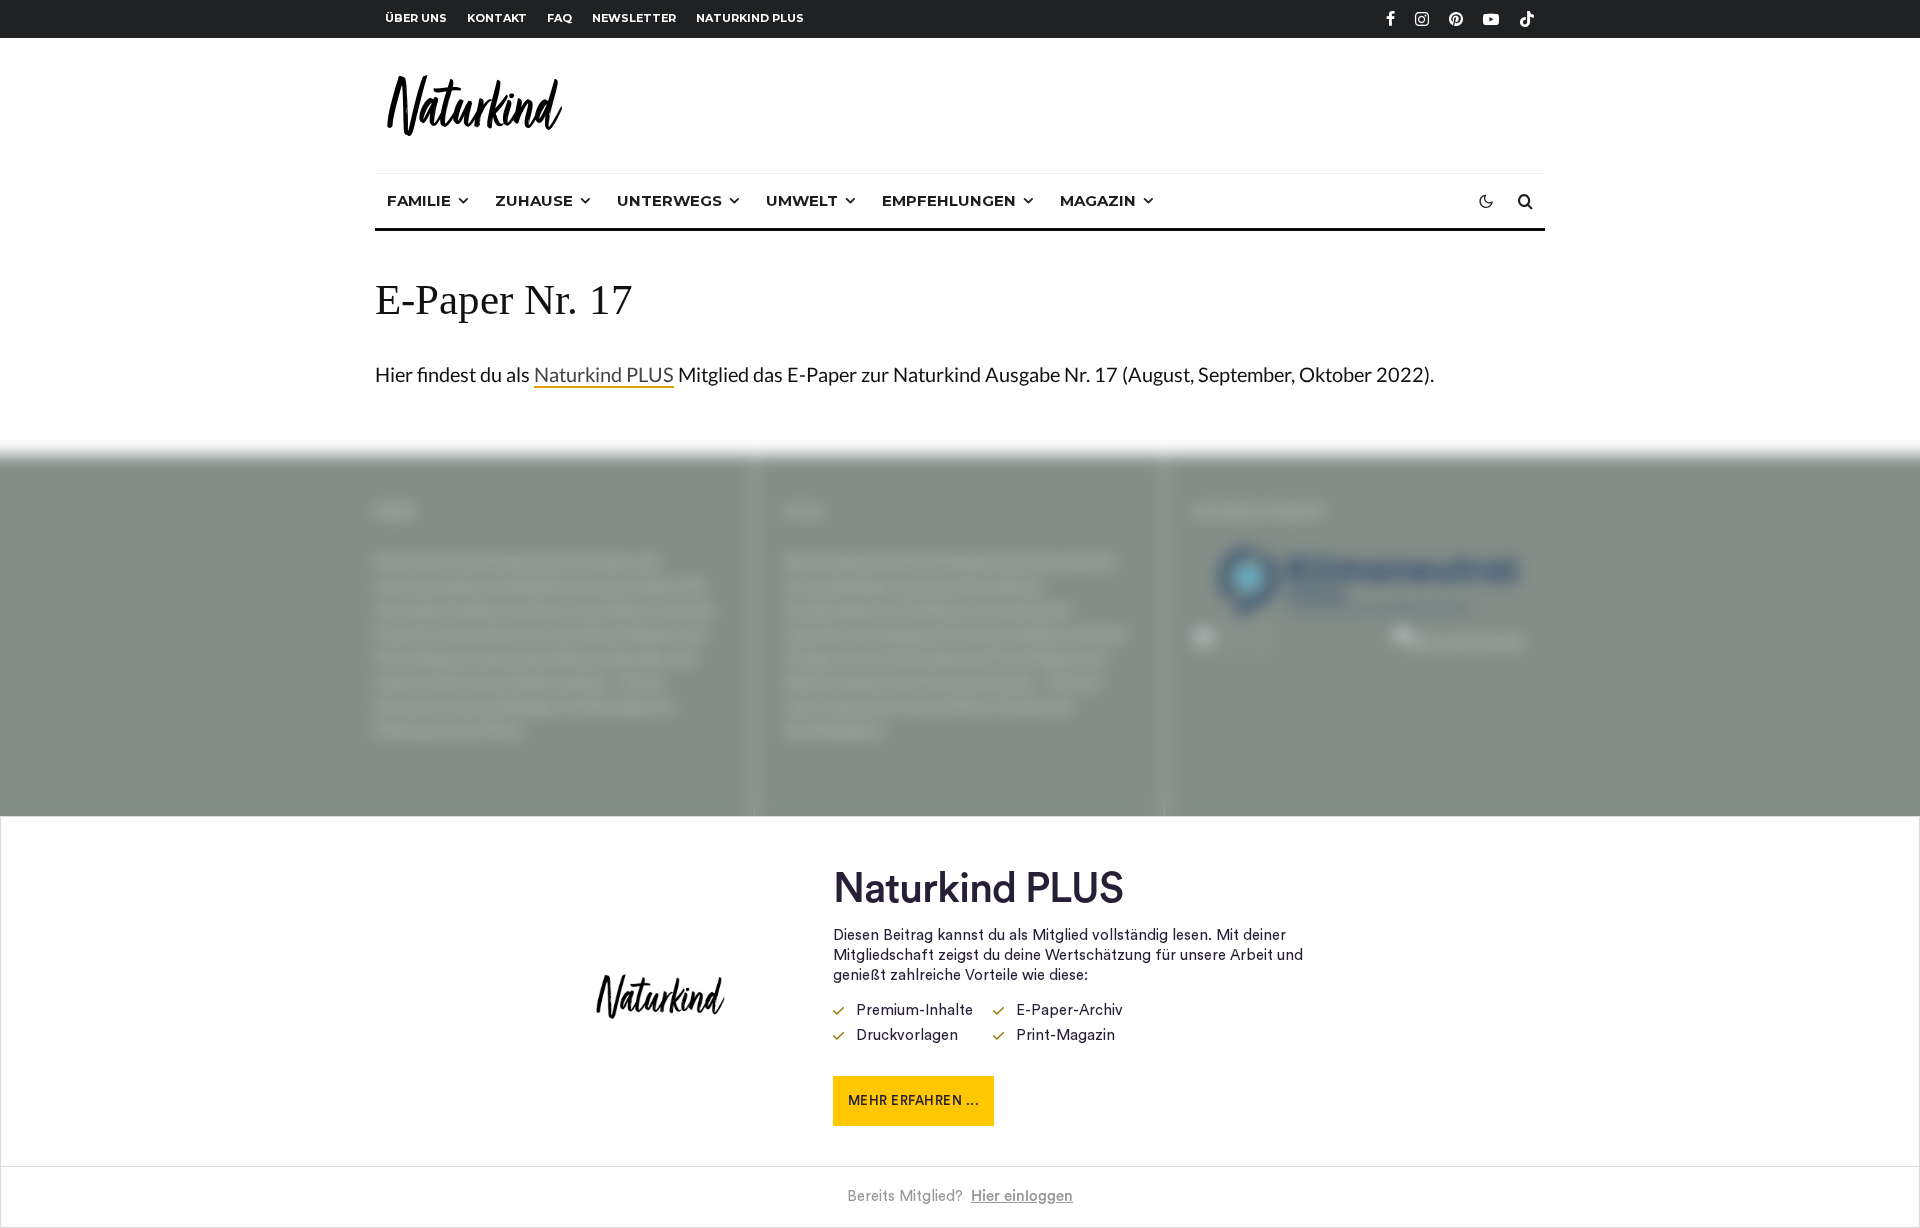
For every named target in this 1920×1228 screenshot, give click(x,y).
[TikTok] (1527, 19)
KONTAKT (497, 18)
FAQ (559, 18)
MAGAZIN (1098, 200)
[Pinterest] (1456, 19)
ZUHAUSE (534, 200)
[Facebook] (1390, 19)
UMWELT (802, 200)
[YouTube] (1491, 19)
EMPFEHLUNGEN (949, 200)
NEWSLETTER (634, 18)
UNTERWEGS (669, 200)
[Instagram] (1422, 19)
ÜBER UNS (416, 18)
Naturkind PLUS (750, 18)
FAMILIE (419, 200)
